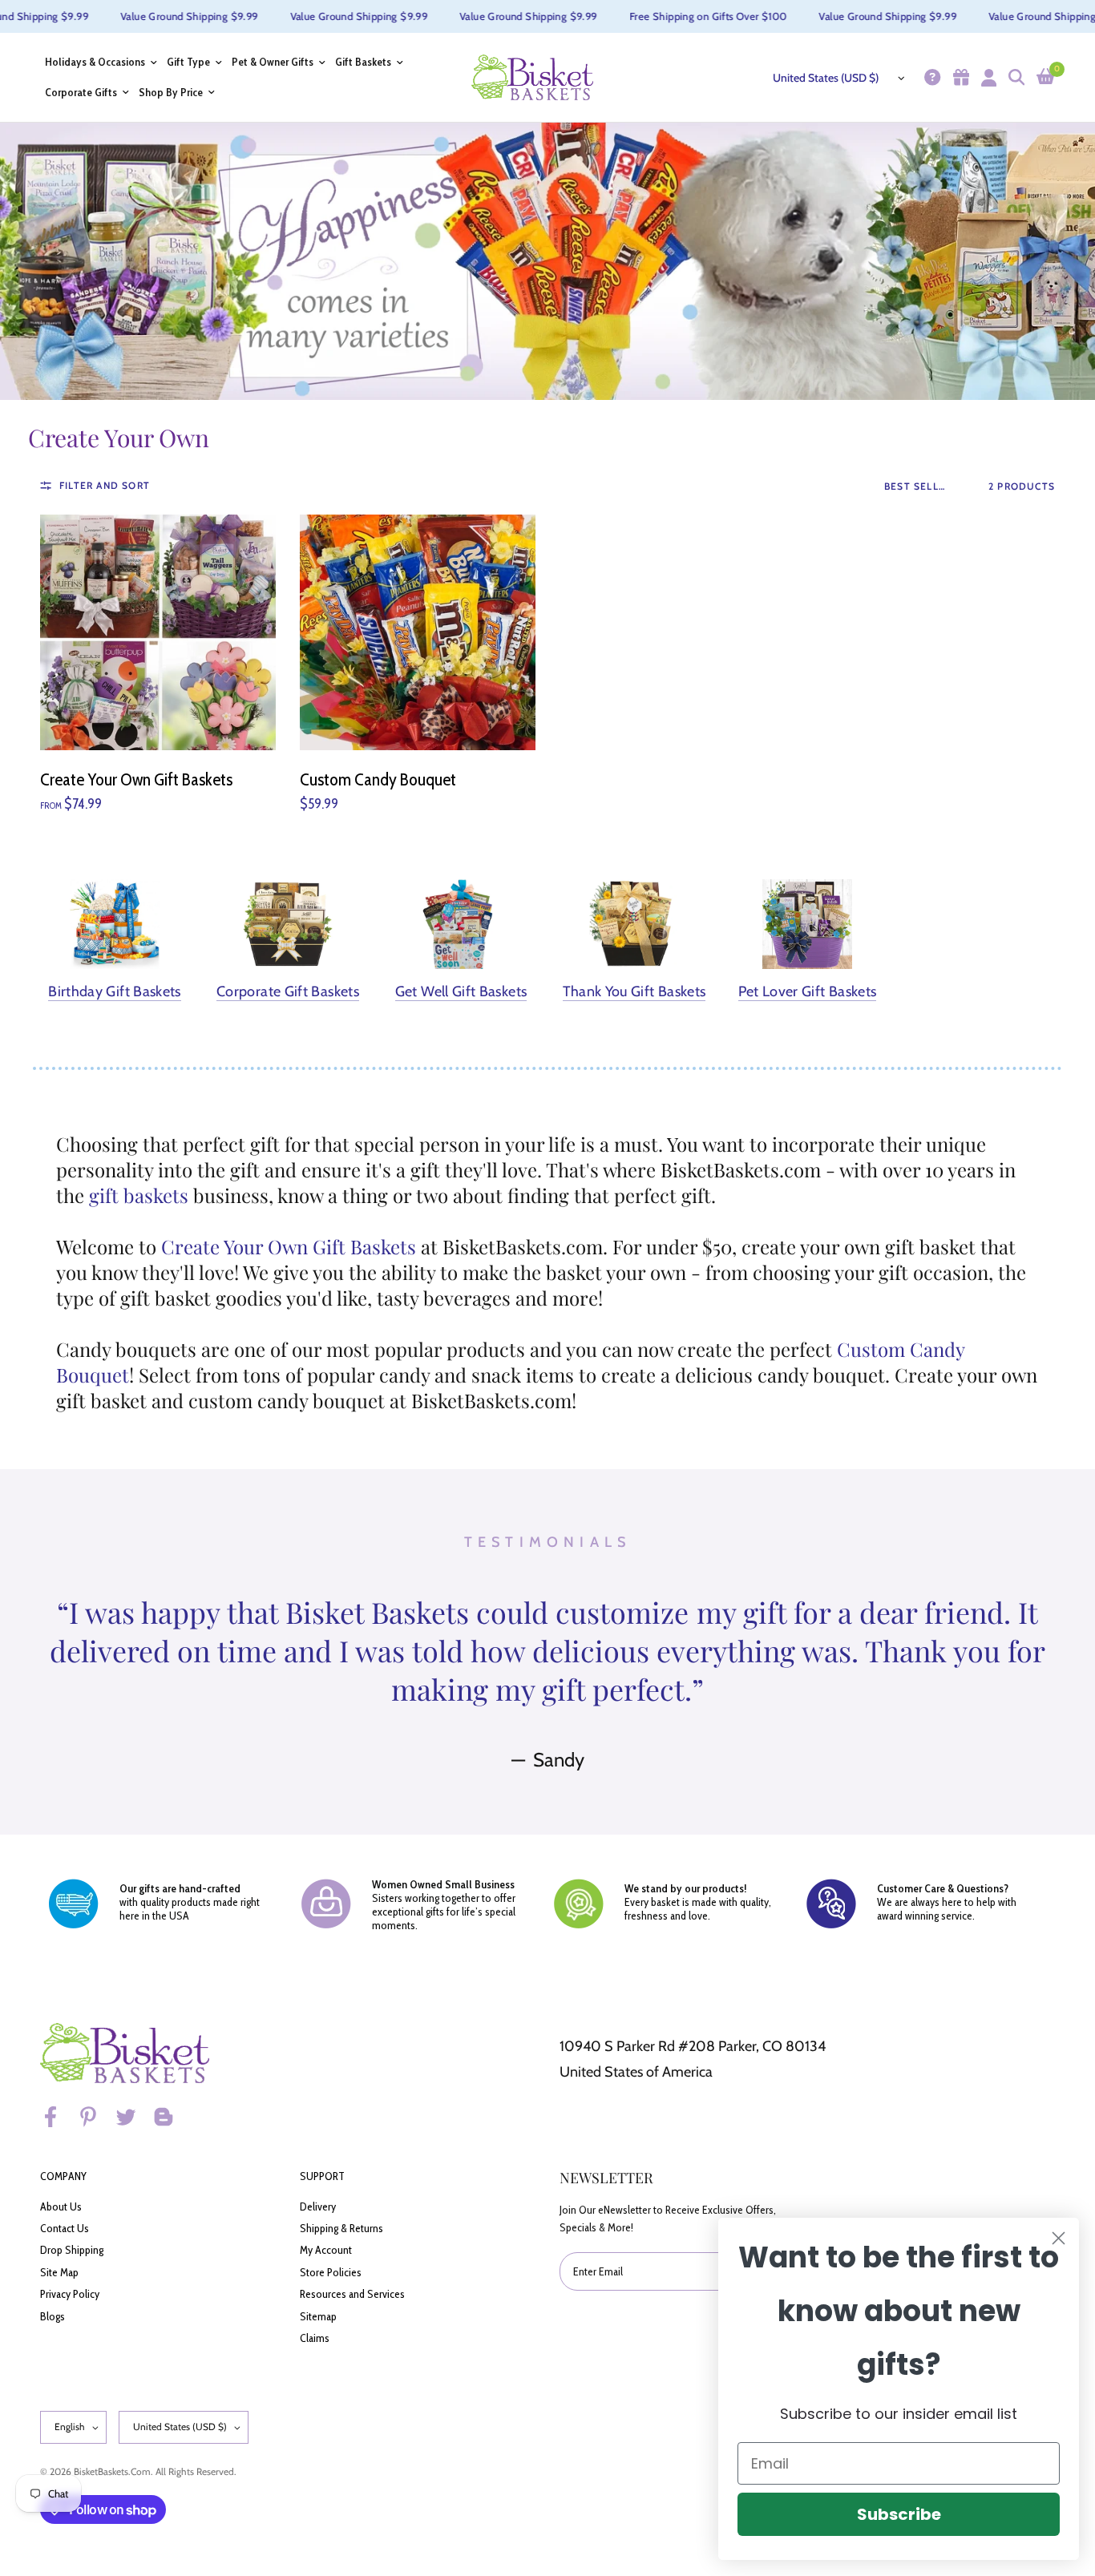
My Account (326, 2250)
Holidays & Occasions (95, 62)
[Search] (1014, 77)
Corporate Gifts (81, 93)
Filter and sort (105, 485)
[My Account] (987, 77)
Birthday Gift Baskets (115, 992)
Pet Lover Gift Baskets (808, 992)
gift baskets (139, 1195)
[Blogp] (171, 2117)
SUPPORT (322, 2176)
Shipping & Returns (341, 2228)
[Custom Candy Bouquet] (418, 632)
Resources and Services (352, 2294)
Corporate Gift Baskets (288, 992)
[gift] (959, 77)
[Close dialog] (1059, 2238)
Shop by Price (171, 93)
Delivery (318, 2207)
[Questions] (930, 77)
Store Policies (331, 2272)
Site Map (59, 2272)
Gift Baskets (363, 62)
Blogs (53, 2316)
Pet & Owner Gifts (273, 62)
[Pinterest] (95, 2117)
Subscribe (899, 2514)
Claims (315, 2338)
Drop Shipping (72, 2250)
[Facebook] (58, 2117)
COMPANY (63, 2176)
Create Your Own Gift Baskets (136, 779)
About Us (61, 2207)
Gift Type (188, 62)
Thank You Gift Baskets (634, 992)
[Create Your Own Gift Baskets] (158, 632)
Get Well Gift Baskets (461, 992)
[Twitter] (133, 2117)
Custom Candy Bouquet (378, 779)
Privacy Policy (70, 2294)
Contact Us (65, 2228)
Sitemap (318, 2316)
